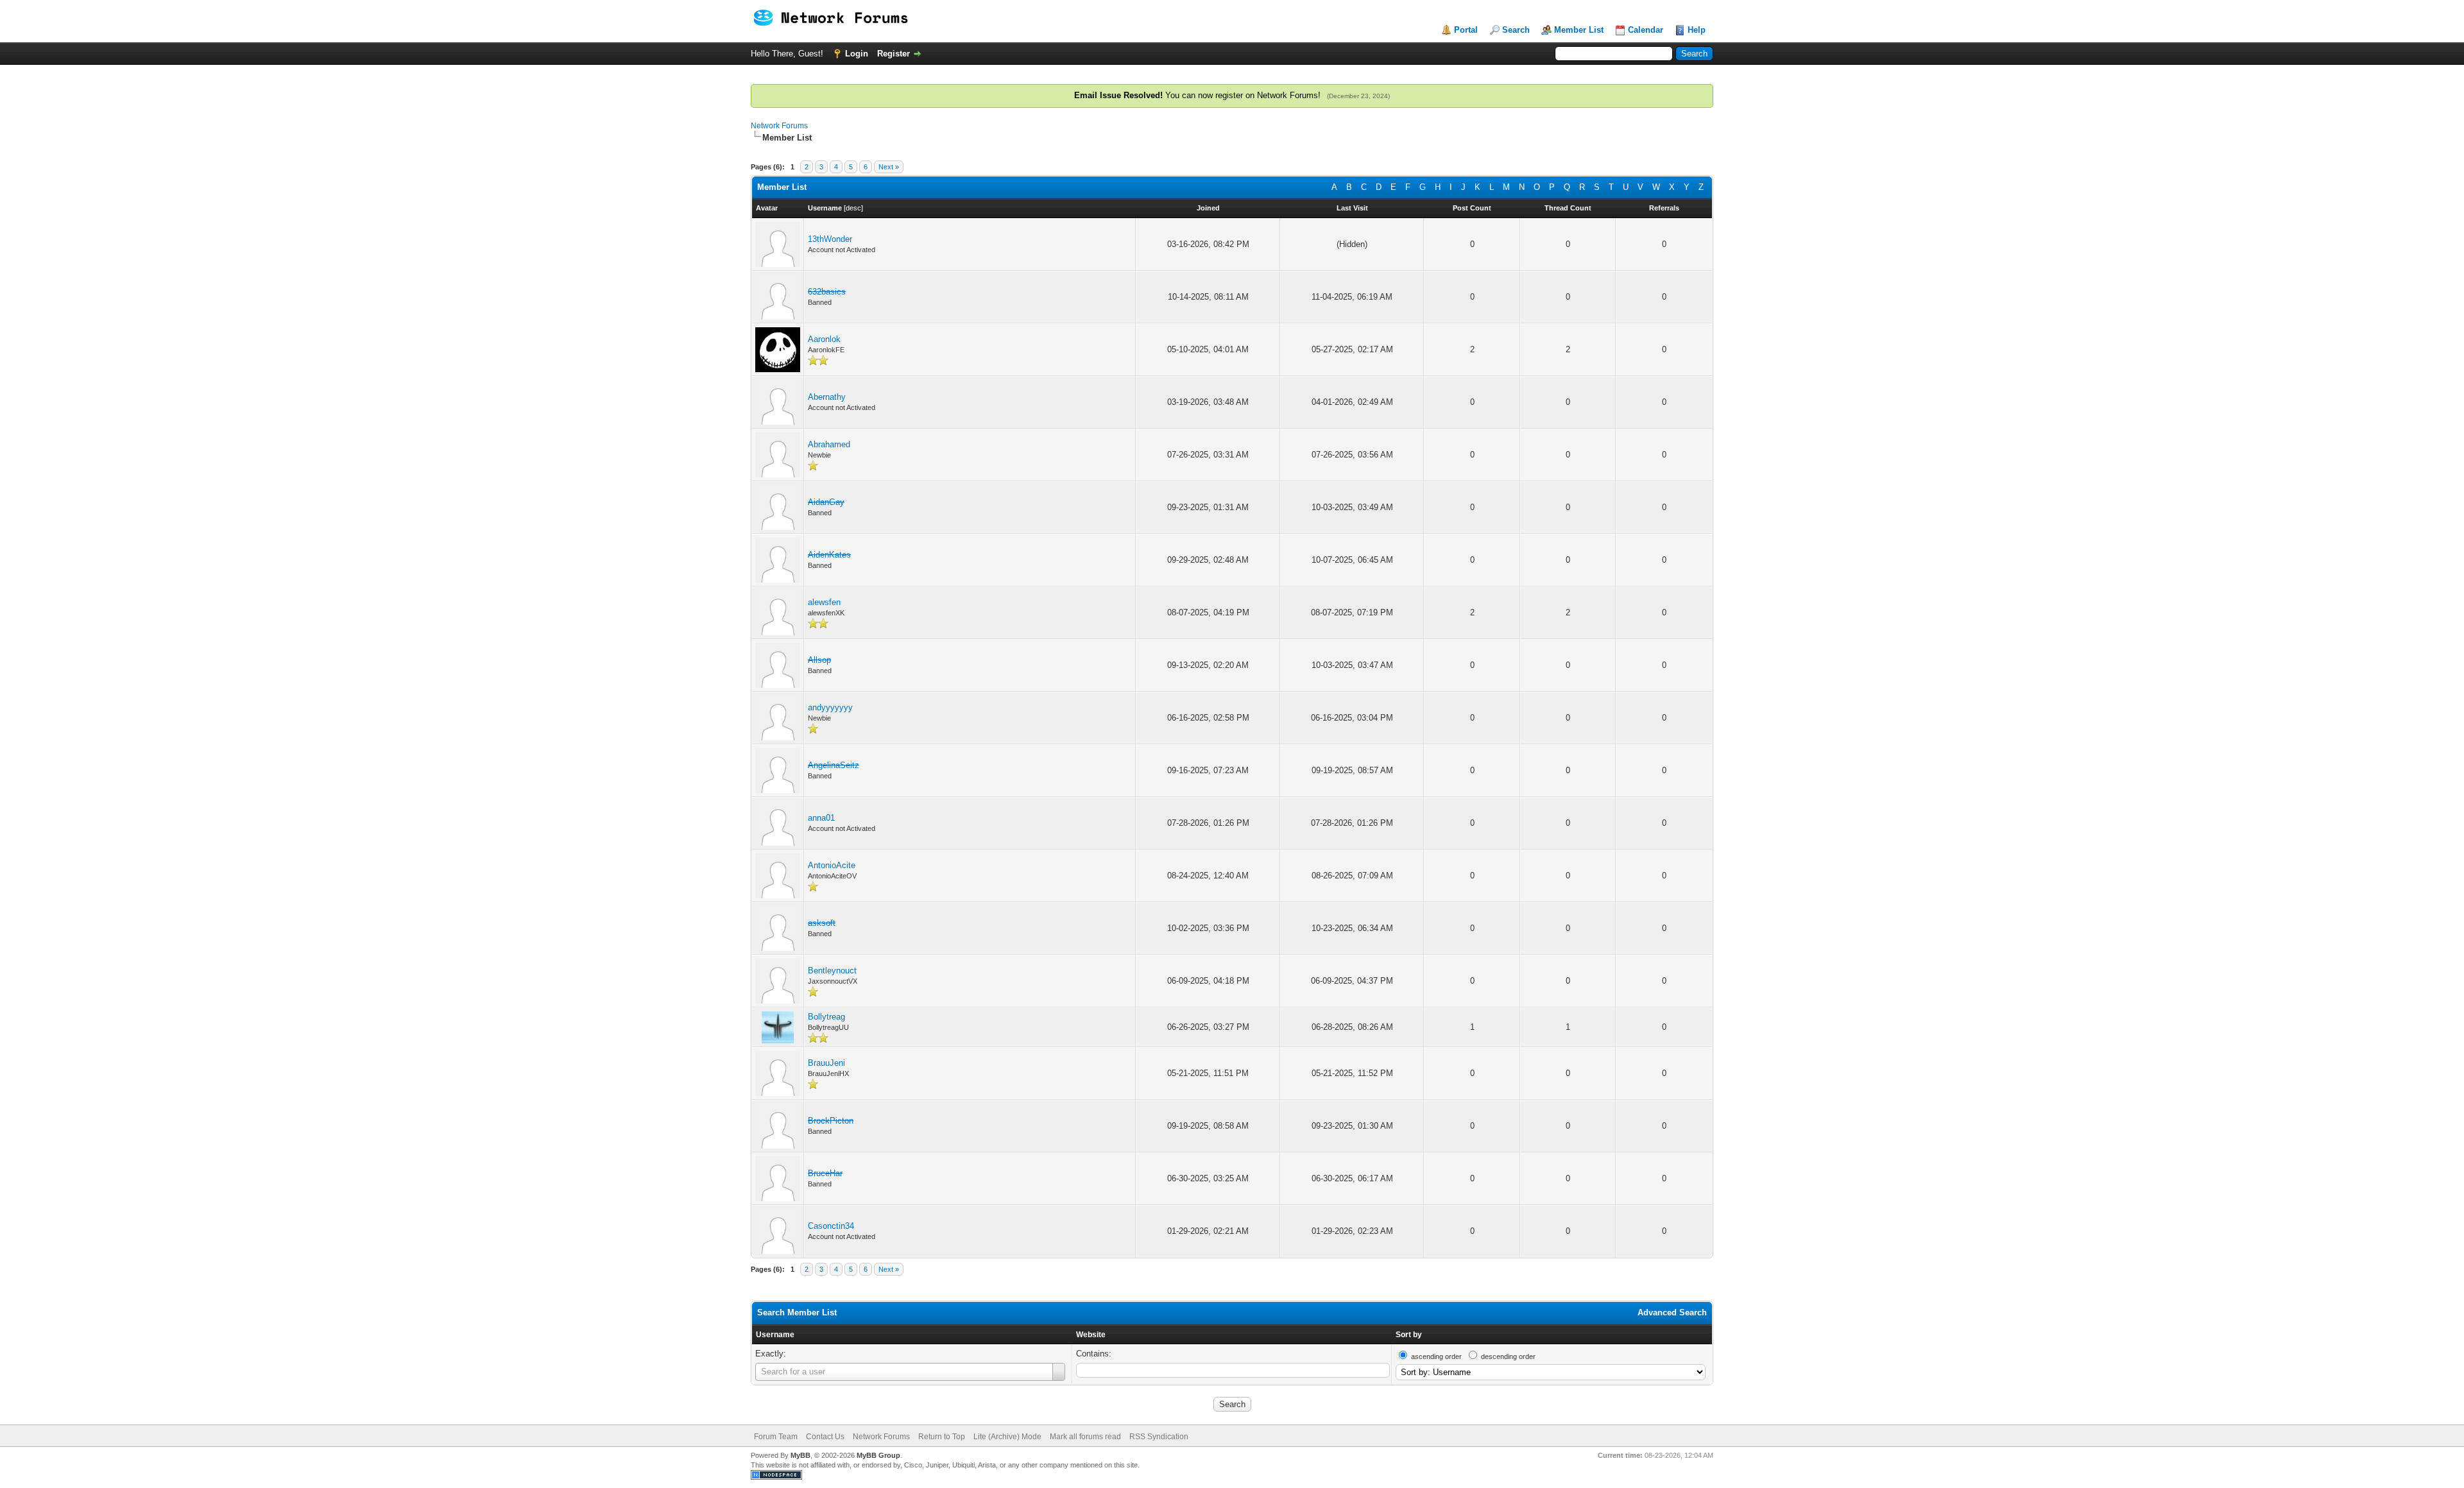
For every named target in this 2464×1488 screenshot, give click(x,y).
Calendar (1646, 30)
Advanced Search (1672, 1313)
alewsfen (824, 602)
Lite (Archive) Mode (1007, 1437)
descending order (1508, 1356)
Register (894, 54)
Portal (1466, 30)
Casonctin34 (831, 1226)
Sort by (1409, 1335)
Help (1697, 30)
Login (857, 54)
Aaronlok (824, 339)
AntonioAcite (832, 865)
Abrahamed (829, 444)
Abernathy (827, 397)
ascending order (1436, 1356)
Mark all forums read (1085, 1437)
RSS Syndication (1159, 1437)
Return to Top (942, 1437)
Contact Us (825, 1437)
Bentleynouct (832, 971)
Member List (1579, 30)
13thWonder (830, 239)
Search (1516, 30)
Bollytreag (826, 1017)
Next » (889, 167)
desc (853, 208)
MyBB (800, 1455)
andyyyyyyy (830, 707)
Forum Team (776, 1437)
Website (1091, 1335)
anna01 (821, 818)
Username (775, 1335)
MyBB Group (878, 1455)
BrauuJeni (826, 1063)
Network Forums (779, 126)
